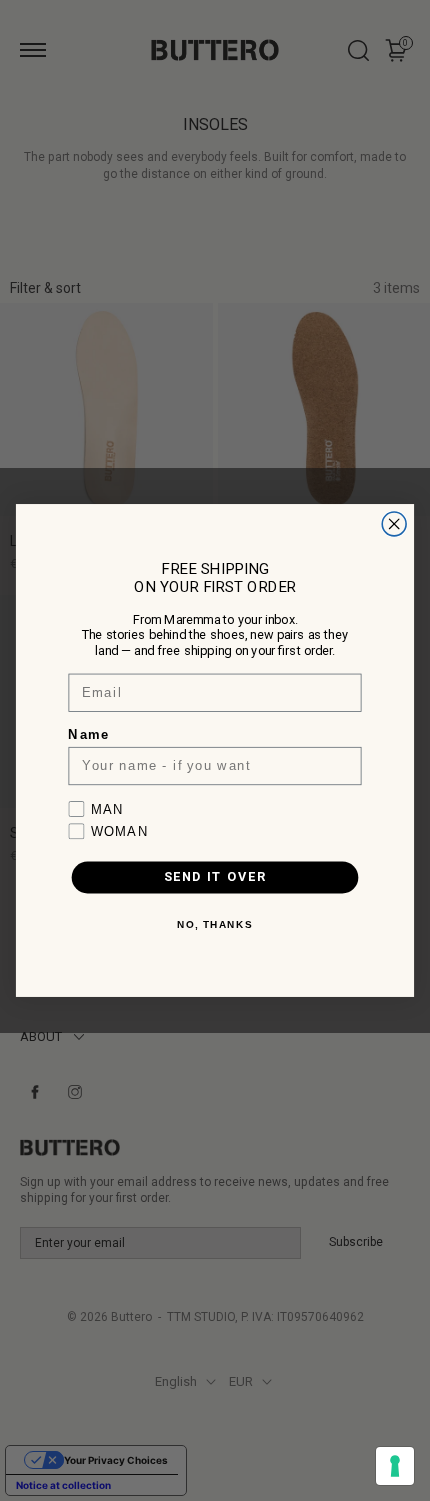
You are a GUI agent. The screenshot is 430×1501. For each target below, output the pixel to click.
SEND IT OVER (215, 877)
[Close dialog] (394, 524)
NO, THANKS (215, 925)
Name (88, 735)
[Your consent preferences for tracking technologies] (395, 1466)
